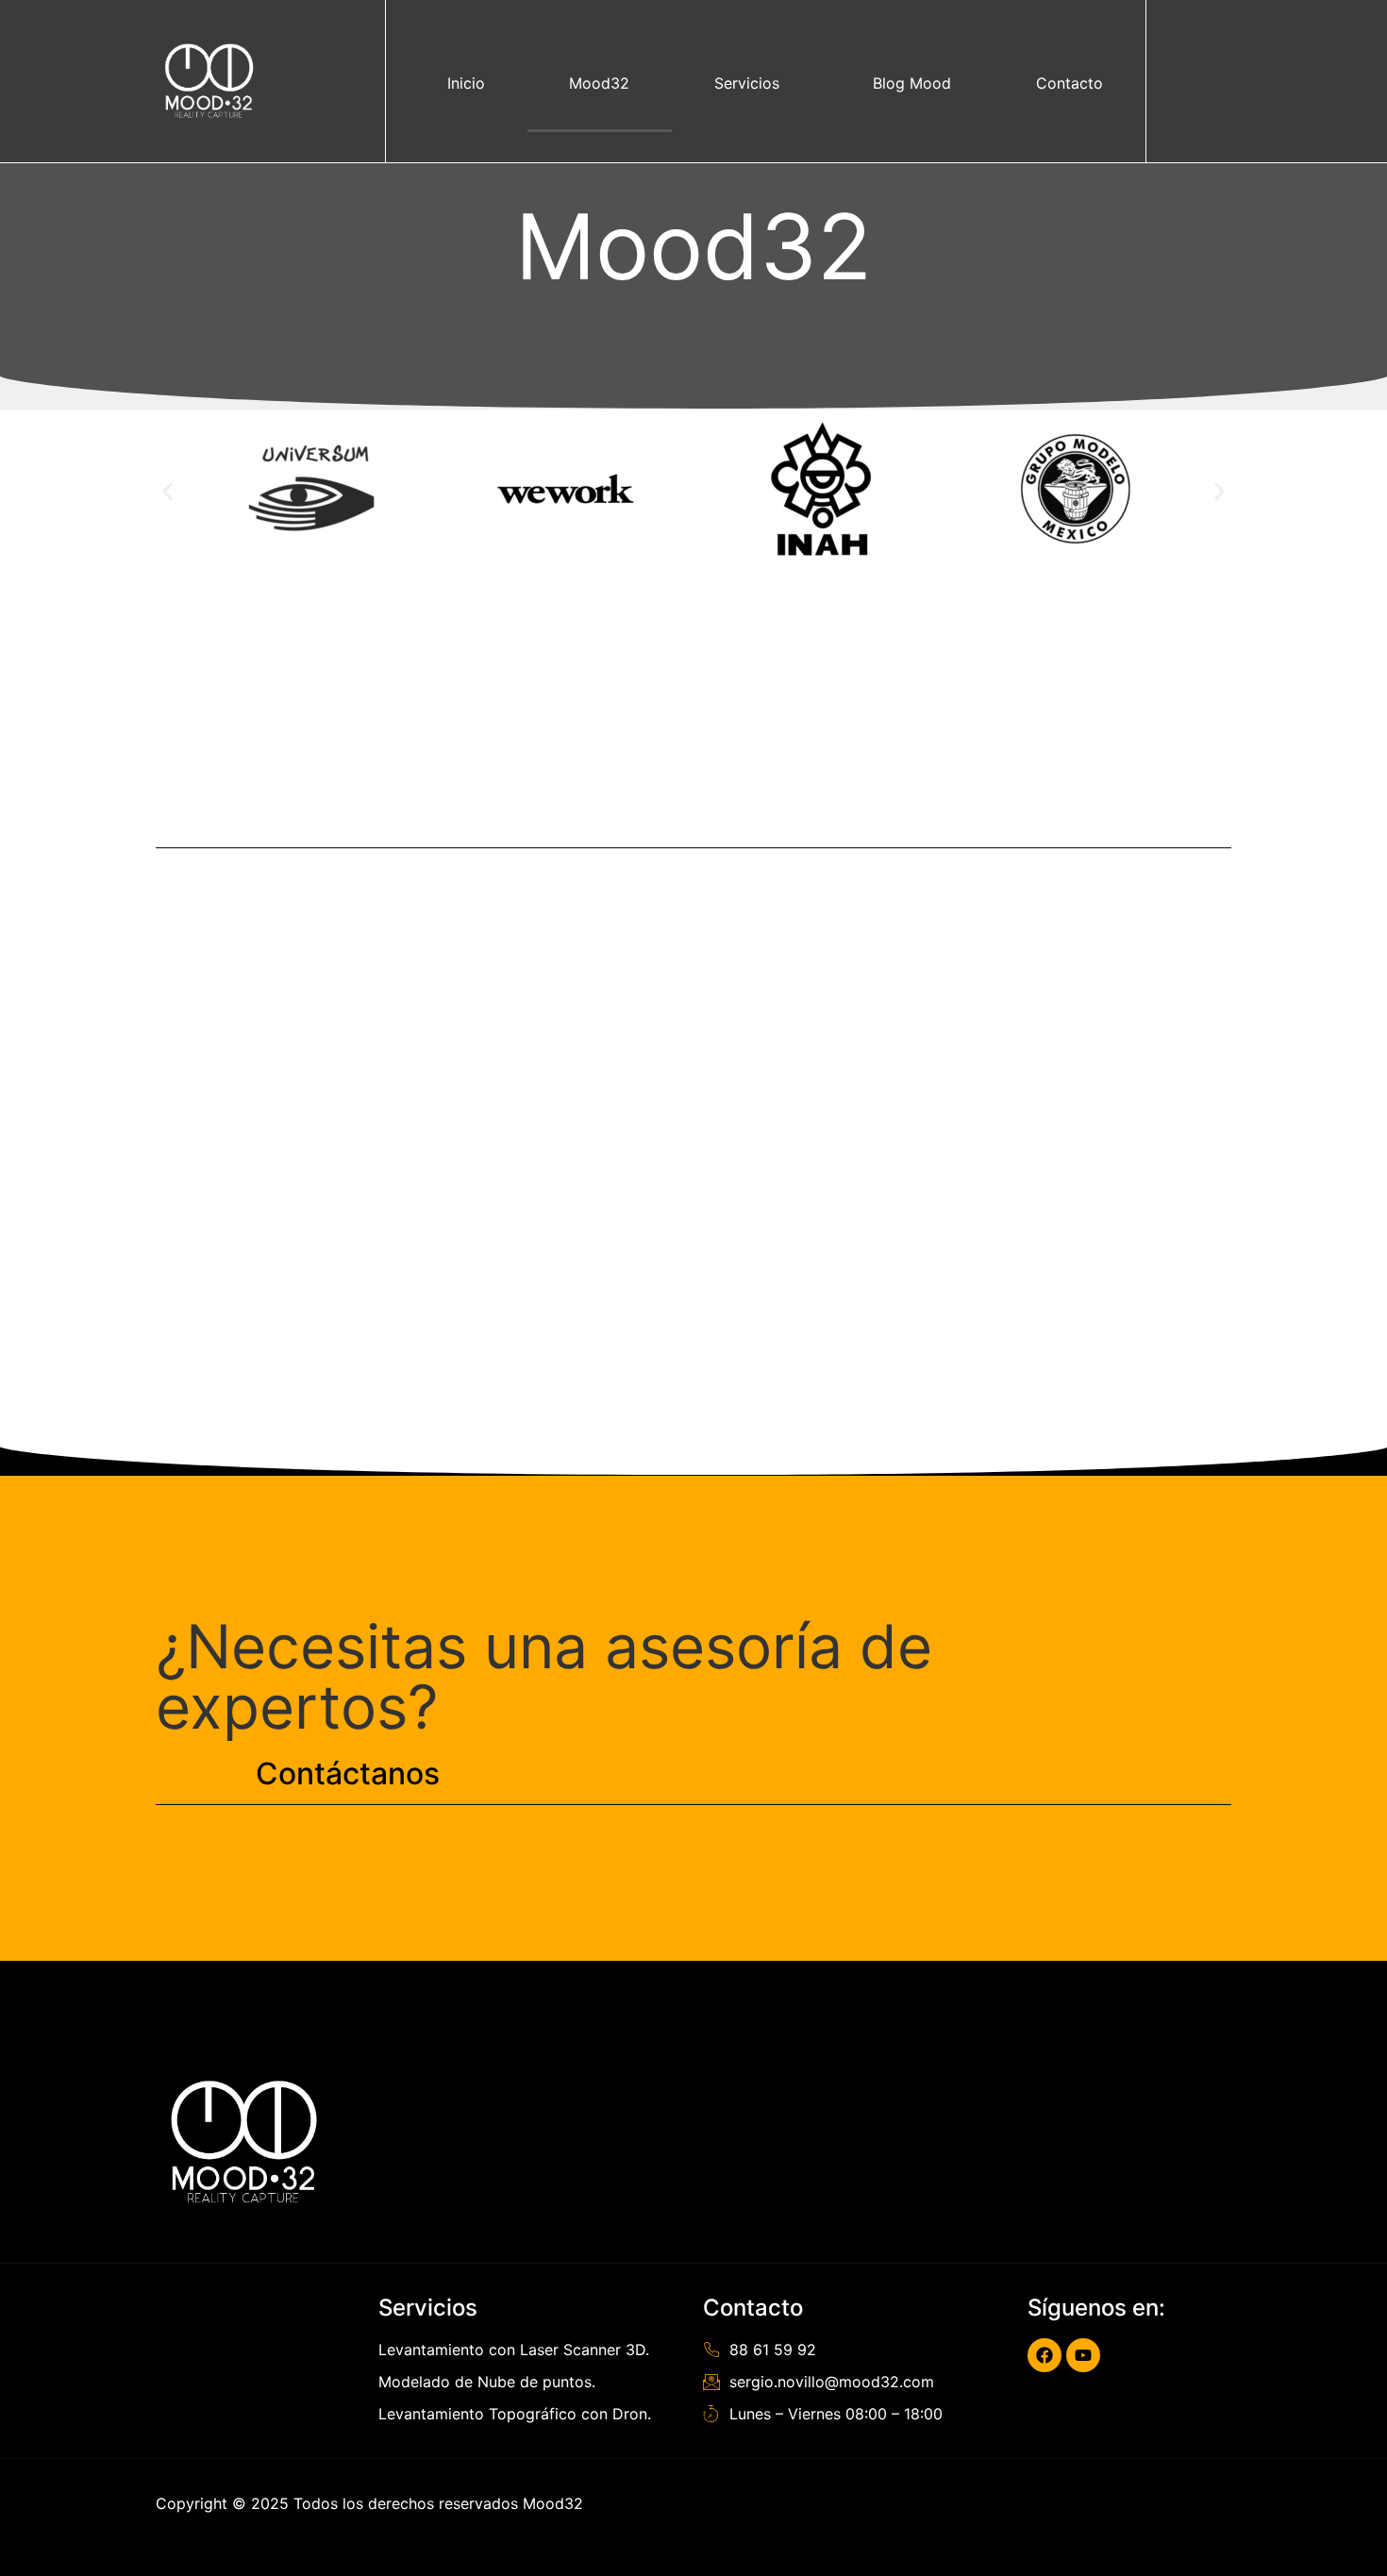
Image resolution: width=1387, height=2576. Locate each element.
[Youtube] (1083, 2355)
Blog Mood (912, 83)
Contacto (1069, 83)
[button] (167, 491)
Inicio (466, 83)
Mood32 (599, 83)
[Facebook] (1044, 2355)
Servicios (747, 83)
